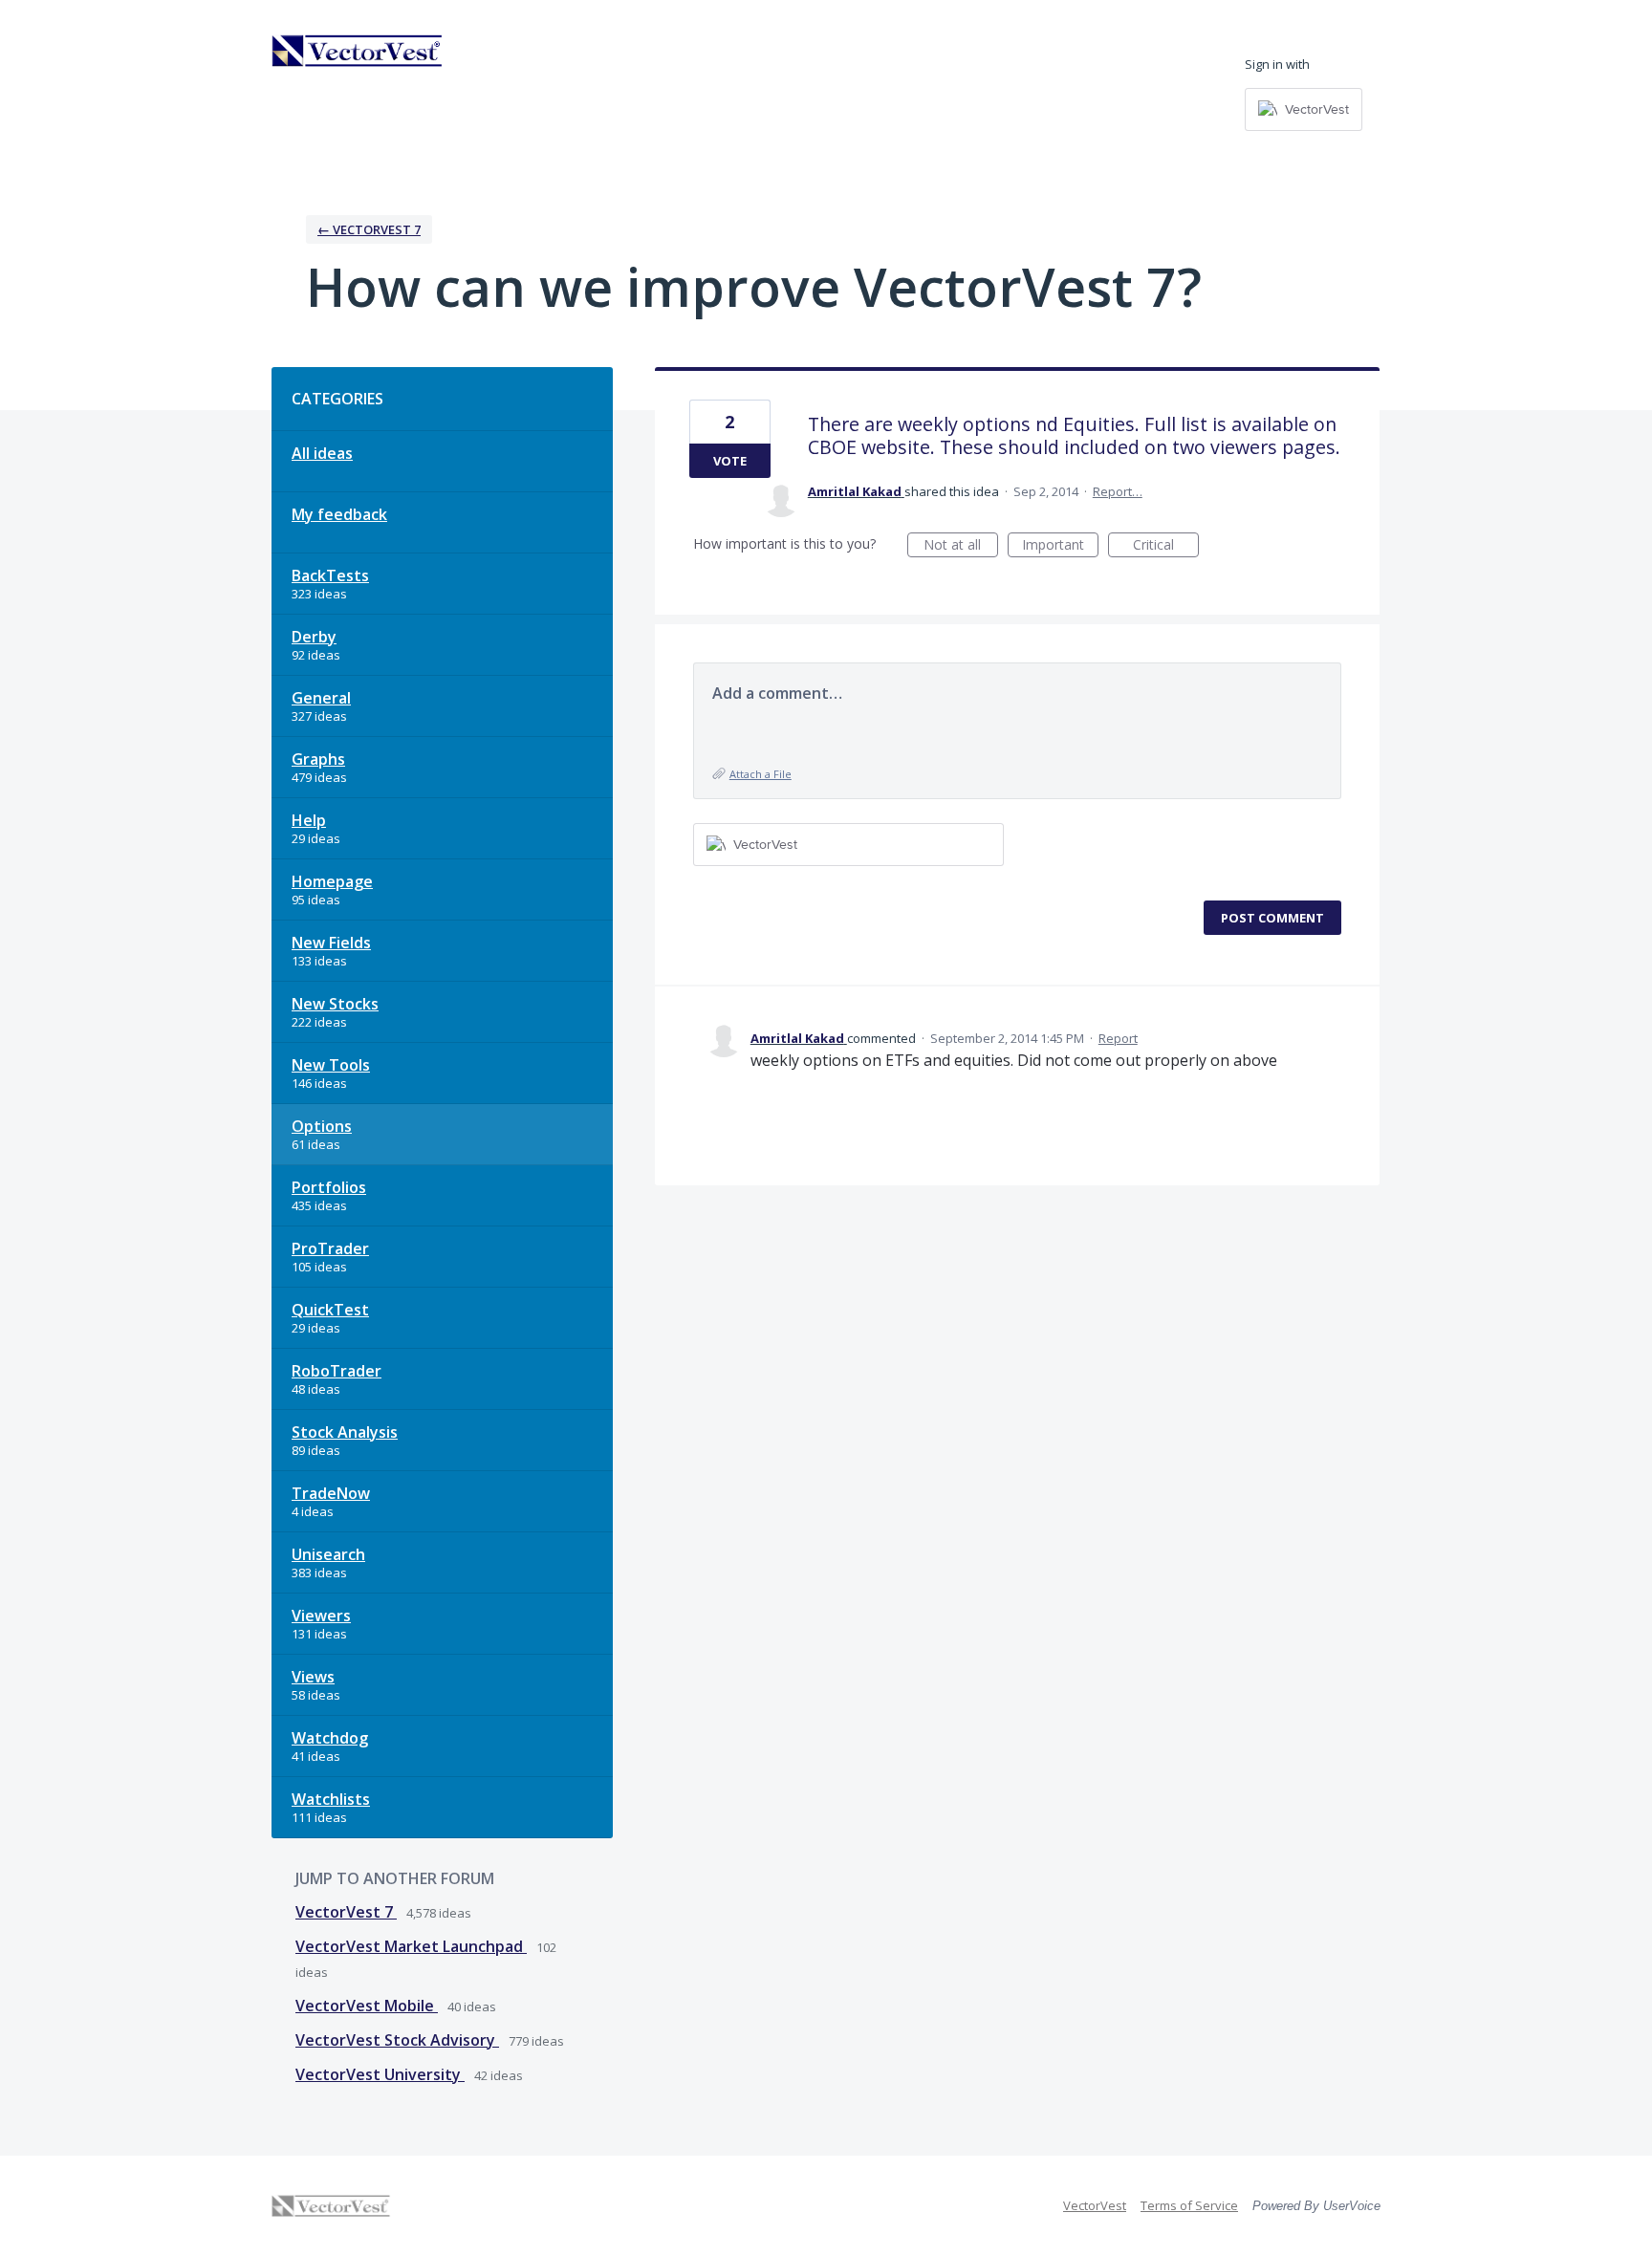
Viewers (321, 1616)
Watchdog (330, 1738)
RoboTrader (337, 1371)
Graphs (318, 759)
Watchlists (331, 1799)
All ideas (322, 453)
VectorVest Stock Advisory (397, 2040)
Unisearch (328, 1554)
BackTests (330, 575)
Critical (1166, 546)
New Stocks (335, 1004)
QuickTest (330, 1310)
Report (1118, 1038)
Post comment (1272, 918)
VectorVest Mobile (367, 2006)
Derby (314, 637)
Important (1060, 546)
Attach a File (761, 774)
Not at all (961, 546)
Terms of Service (1189, 2205)
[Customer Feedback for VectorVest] (358, 51)
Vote (730, 461)
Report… (1118, 491)
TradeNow (331, 1493)
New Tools (331, 1065)
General (321, 698)
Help (309, 820)
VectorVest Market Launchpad (411, 1946)
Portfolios (329, 1187)
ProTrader (330, 1248)
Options (322, 1126)
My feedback (339, 514)
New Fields (331, 943)
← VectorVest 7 (369, 229)
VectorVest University (380, 2074)
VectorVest (1095, 2205)
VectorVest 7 (346, 1912)
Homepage (332, 881)
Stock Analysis (345, 1432)
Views (313, 1677)
